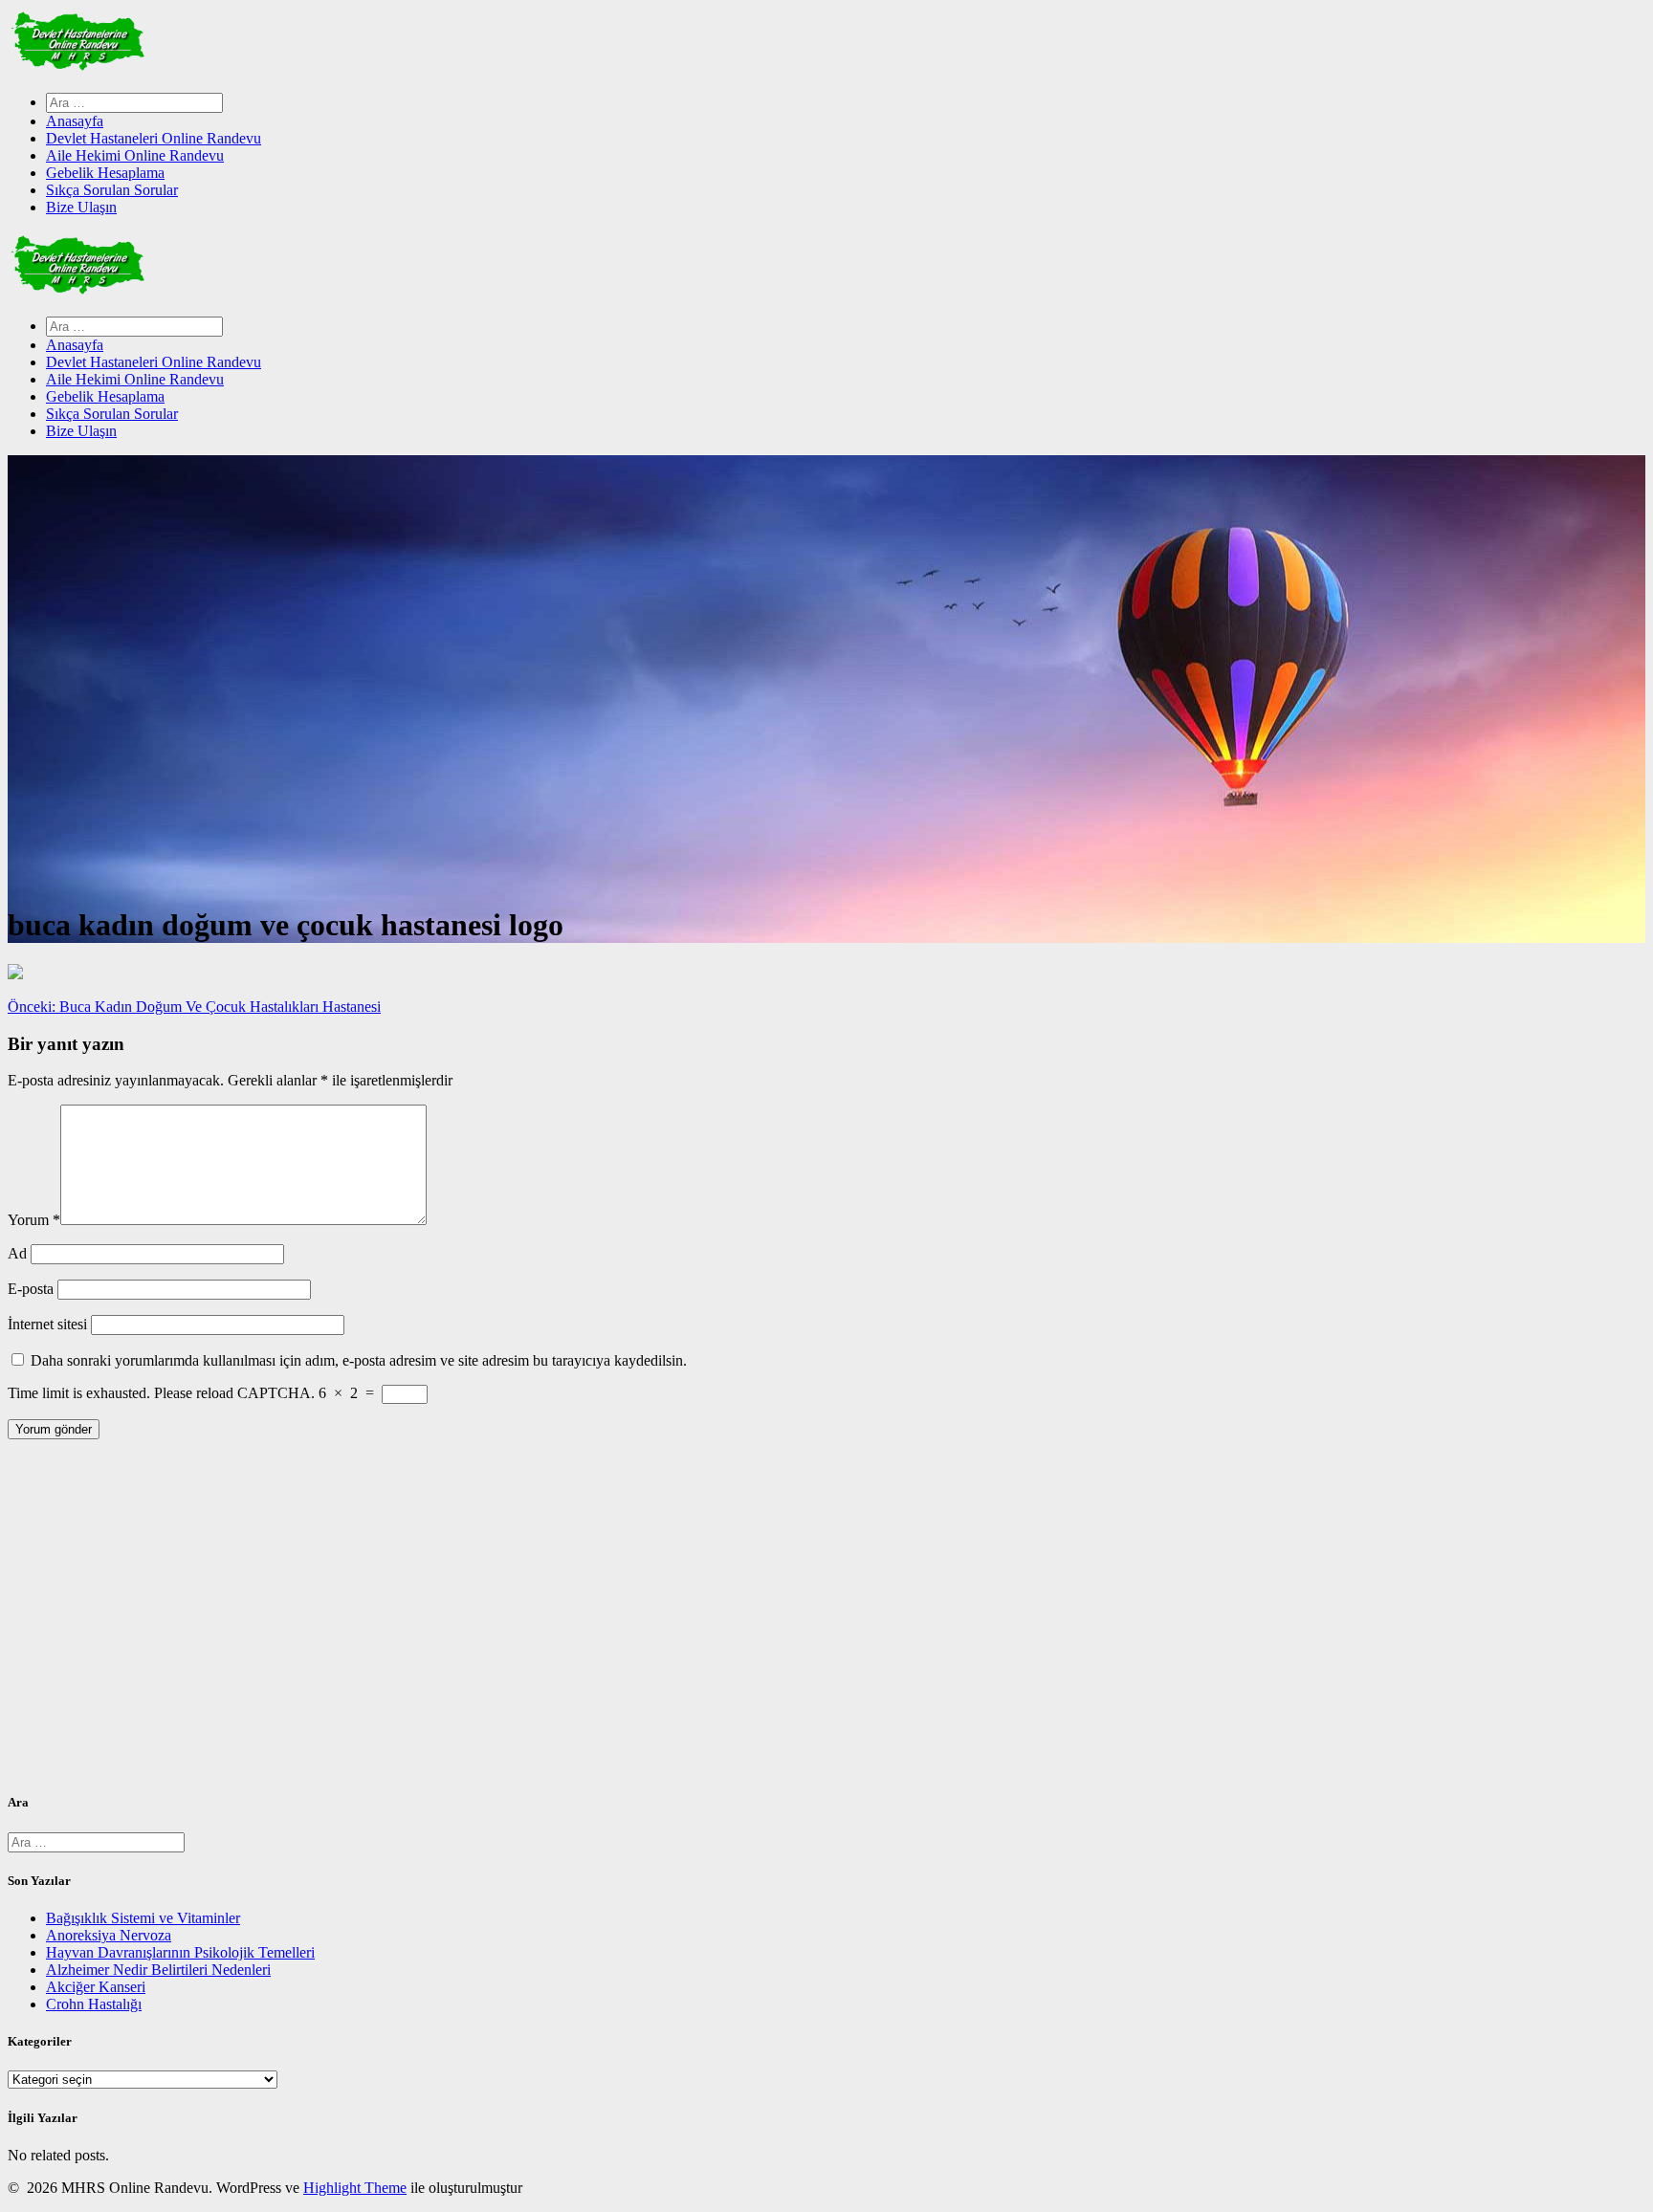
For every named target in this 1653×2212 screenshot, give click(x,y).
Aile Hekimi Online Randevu (135, 155)
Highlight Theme (355, 2188)
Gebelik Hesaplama (105, 173)
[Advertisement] (582, 1623)
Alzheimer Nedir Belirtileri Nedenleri (158, 1970)
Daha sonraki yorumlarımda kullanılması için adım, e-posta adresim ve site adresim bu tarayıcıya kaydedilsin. (359, 1360)
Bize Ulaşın (81, 207)
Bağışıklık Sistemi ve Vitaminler (143, 1918)
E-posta (31, 1289)
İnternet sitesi (47, 1324)
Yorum (34, 1220)
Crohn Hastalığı (94, 2004)
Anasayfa (75, 121)
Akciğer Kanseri (96, 1987)
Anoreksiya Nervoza (109, 1935)
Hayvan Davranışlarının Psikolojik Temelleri (180, 1952)
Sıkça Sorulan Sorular (112, 190)
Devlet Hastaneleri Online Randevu (154, 138)
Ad (17, 1253)
